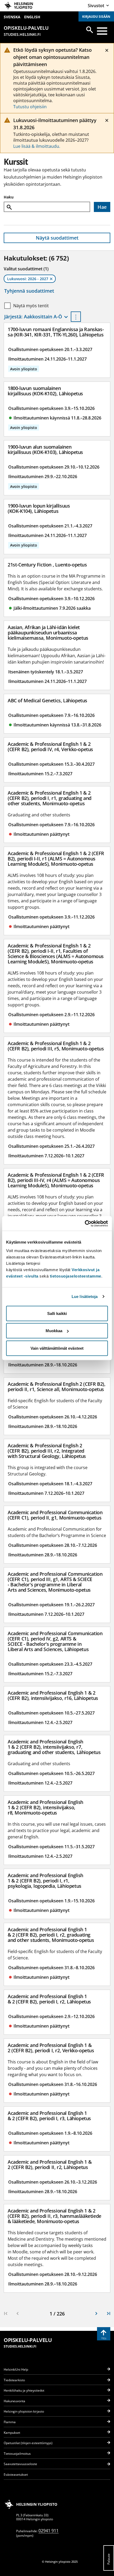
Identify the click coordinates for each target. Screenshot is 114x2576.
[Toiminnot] (76, 317)
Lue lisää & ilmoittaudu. (37, 146)
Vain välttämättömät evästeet (57, 1348)
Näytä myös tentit (31, 306)
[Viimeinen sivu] (108, 2314)
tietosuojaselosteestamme (76, 1276)
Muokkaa (54, 1331)
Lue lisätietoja (85, 1296)
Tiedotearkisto (14, 2380)
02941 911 (49, 2531)
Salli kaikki (57, 1313)
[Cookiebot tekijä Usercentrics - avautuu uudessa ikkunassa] (85, 1223)
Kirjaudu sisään (96, 17)
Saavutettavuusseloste (20, 2464)
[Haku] (90, 30)
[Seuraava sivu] (97, 2314)
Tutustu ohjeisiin (30, 107)
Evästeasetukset (16, 2475)
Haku (9, 197)
